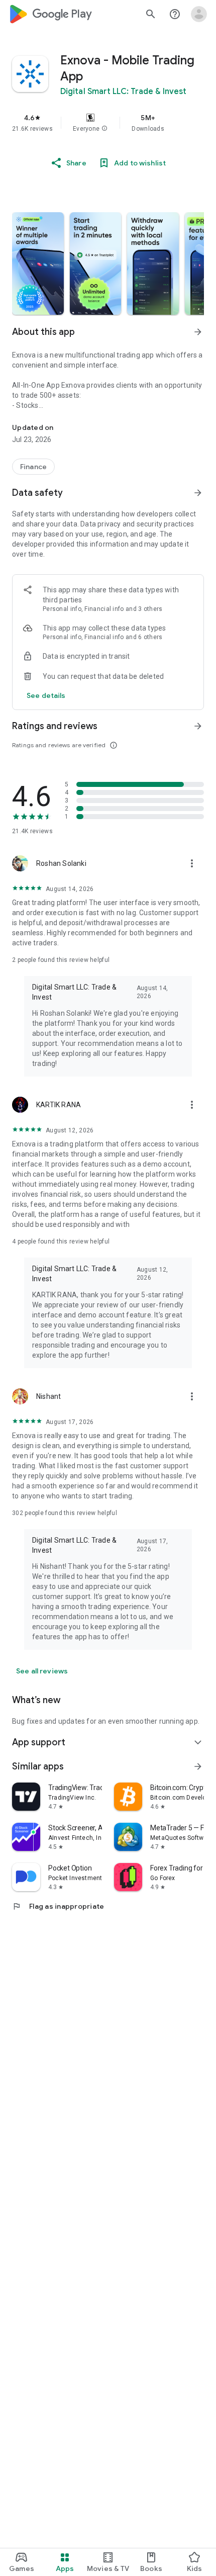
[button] (104, 129)
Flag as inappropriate (58, 1906)
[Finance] (33, 467)
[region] (108, 123)
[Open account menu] (199, 14)
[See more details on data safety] (46, 695)
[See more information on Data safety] (198, 493)
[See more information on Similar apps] (198, 1766)
